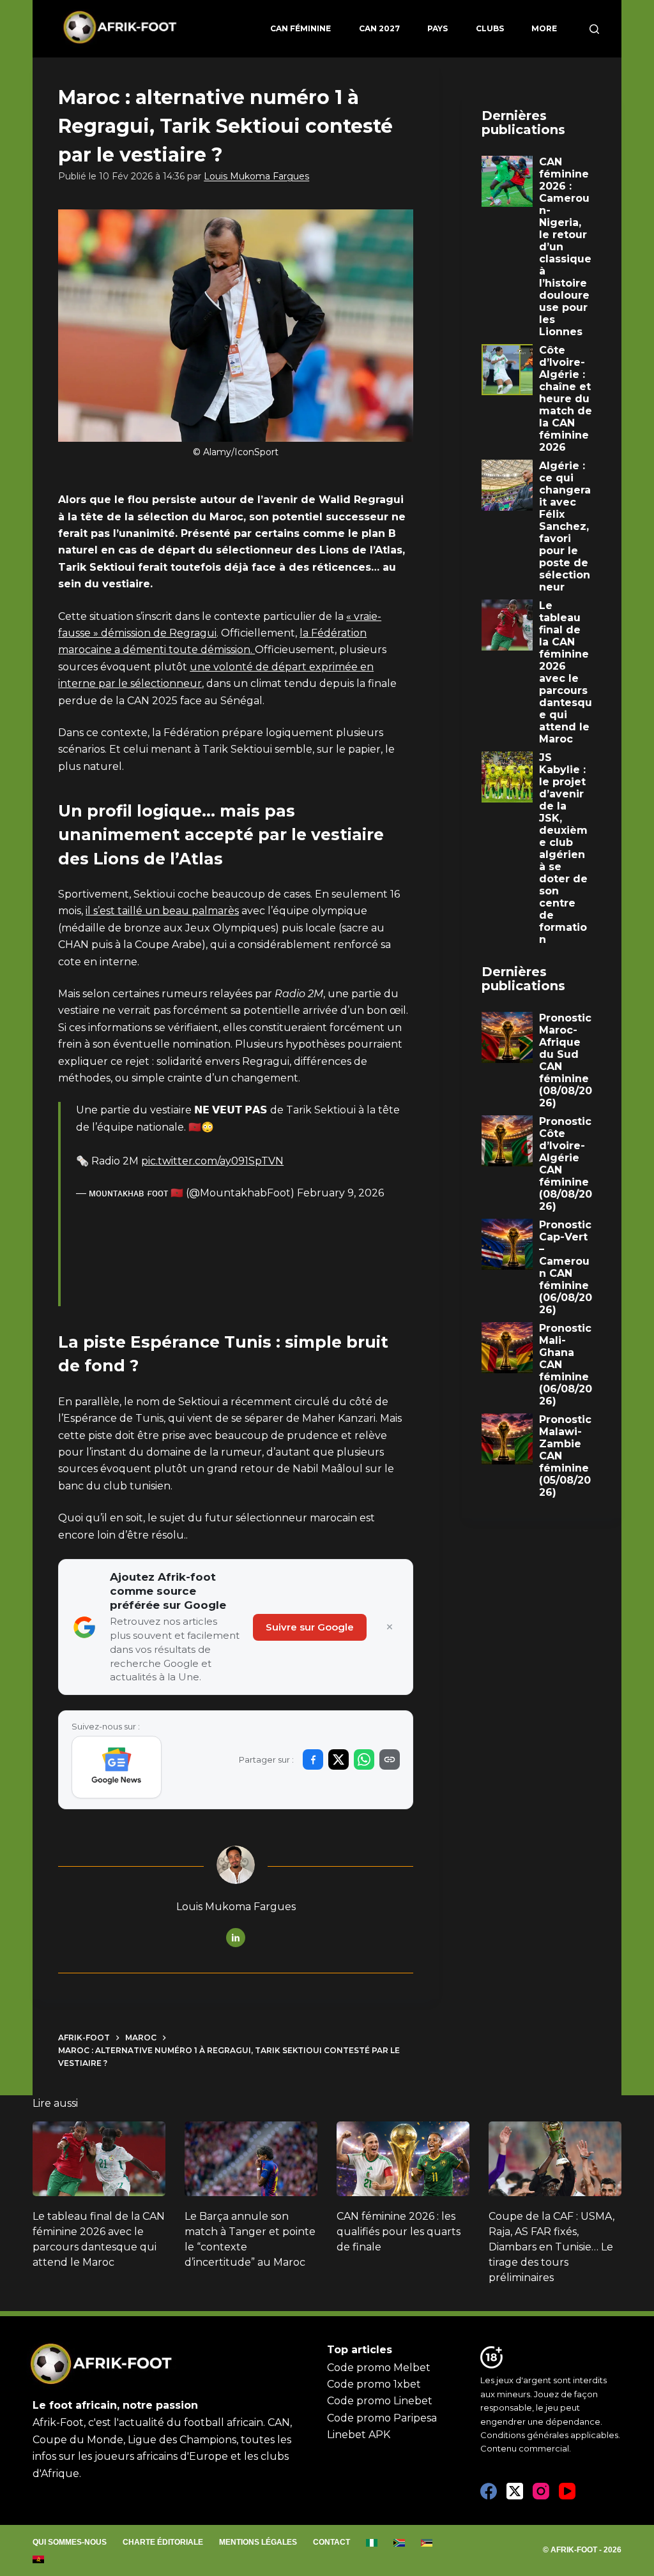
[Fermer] (390, 1627)
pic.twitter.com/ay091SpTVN (212, 1161)
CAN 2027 (379, 28)
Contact (331, 2542)
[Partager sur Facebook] (313, 1759)
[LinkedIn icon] (236, 1938)
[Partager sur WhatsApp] (364, 1759)
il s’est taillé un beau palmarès (162, 911)
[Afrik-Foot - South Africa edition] (399, 2543)
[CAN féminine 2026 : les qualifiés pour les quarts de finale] (403, 2159)
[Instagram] (541, 2491)
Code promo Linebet (380, 2401)
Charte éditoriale (163, 2542)
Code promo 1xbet (374, 2384)
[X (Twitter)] (515, 2491)
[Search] (594, 29)
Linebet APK (359, 2435)
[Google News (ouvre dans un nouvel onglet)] (117, 1767)
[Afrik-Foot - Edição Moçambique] (427, 2543)
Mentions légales (258, 2542)
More (544, 28)
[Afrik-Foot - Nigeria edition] (372, 2543)
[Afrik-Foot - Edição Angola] (39, 2559)
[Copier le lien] (390, 1759)
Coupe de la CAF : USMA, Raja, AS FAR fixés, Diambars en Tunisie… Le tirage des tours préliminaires (551, 2247)
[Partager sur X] (338, 1759)
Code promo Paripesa (382, 2418)
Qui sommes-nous (70, 2542)
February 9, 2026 (340, 1193)
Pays (437, 28)
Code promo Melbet (379, 2368)
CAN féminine (300, 28)
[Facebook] (489, 2491)
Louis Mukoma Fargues (256, 176)
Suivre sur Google (310, 1627)
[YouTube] (567, 2491)
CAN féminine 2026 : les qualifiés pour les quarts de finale (399, 2232)
